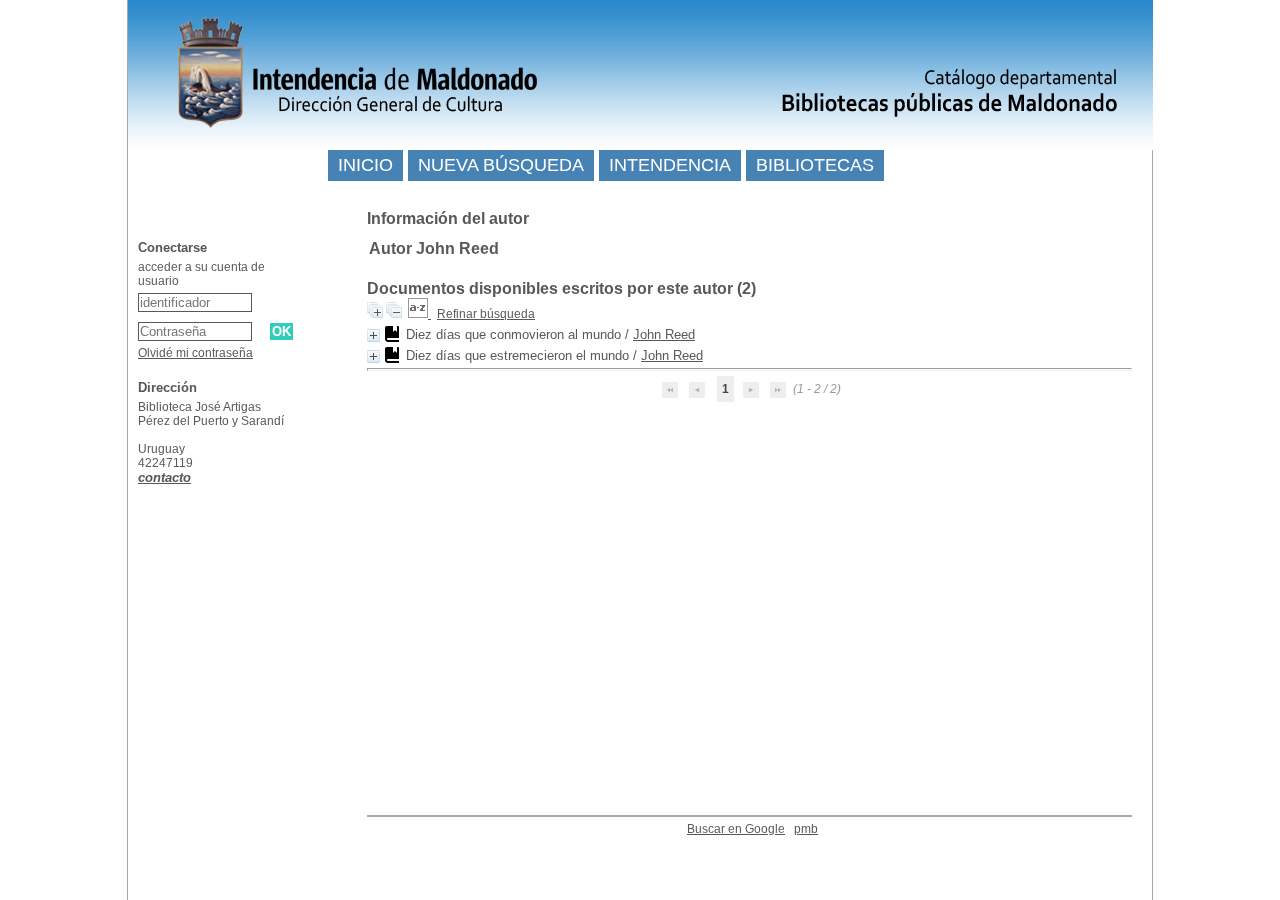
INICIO (365, 165)
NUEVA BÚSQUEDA (501, 165)
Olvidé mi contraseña (195, 353)
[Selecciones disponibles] (419, 314)
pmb (806, 829)
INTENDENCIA (670, 165)
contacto (164, 477)
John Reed (664, 334)
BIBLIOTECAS (815, 165)
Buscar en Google (736, 829)
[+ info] (373, 335)
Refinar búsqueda (486, 314)
